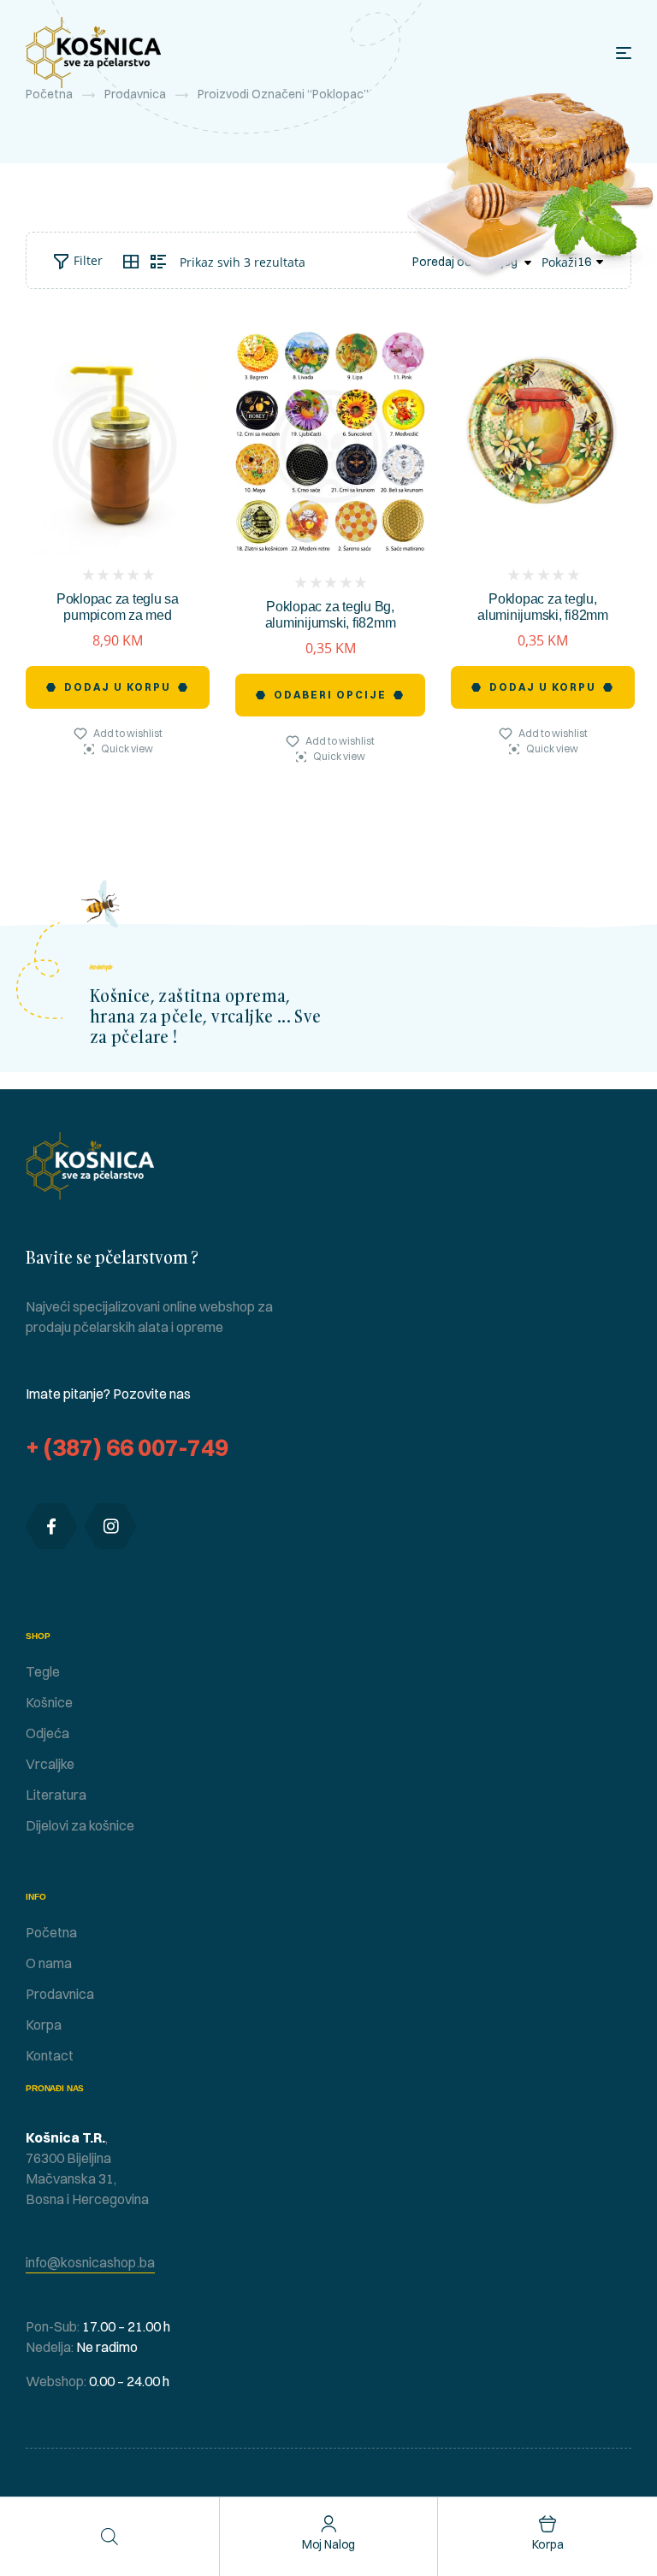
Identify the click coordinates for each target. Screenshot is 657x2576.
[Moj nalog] (329, 2524)
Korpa (548, 2544)
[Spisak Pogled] (158, 262)
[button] (90, 2263)
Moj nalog (329, 2544)
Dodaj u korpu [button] (118, 687)
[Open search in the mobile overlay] (109, 2536)
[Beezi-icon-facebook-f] (51, 1526)
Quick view (127, 749)
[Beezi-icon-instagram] (110, 1526)
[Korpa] (547, 2524)
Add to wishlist (128, 733)
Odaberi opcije (330, 695)
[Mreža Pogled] (131, 262)
